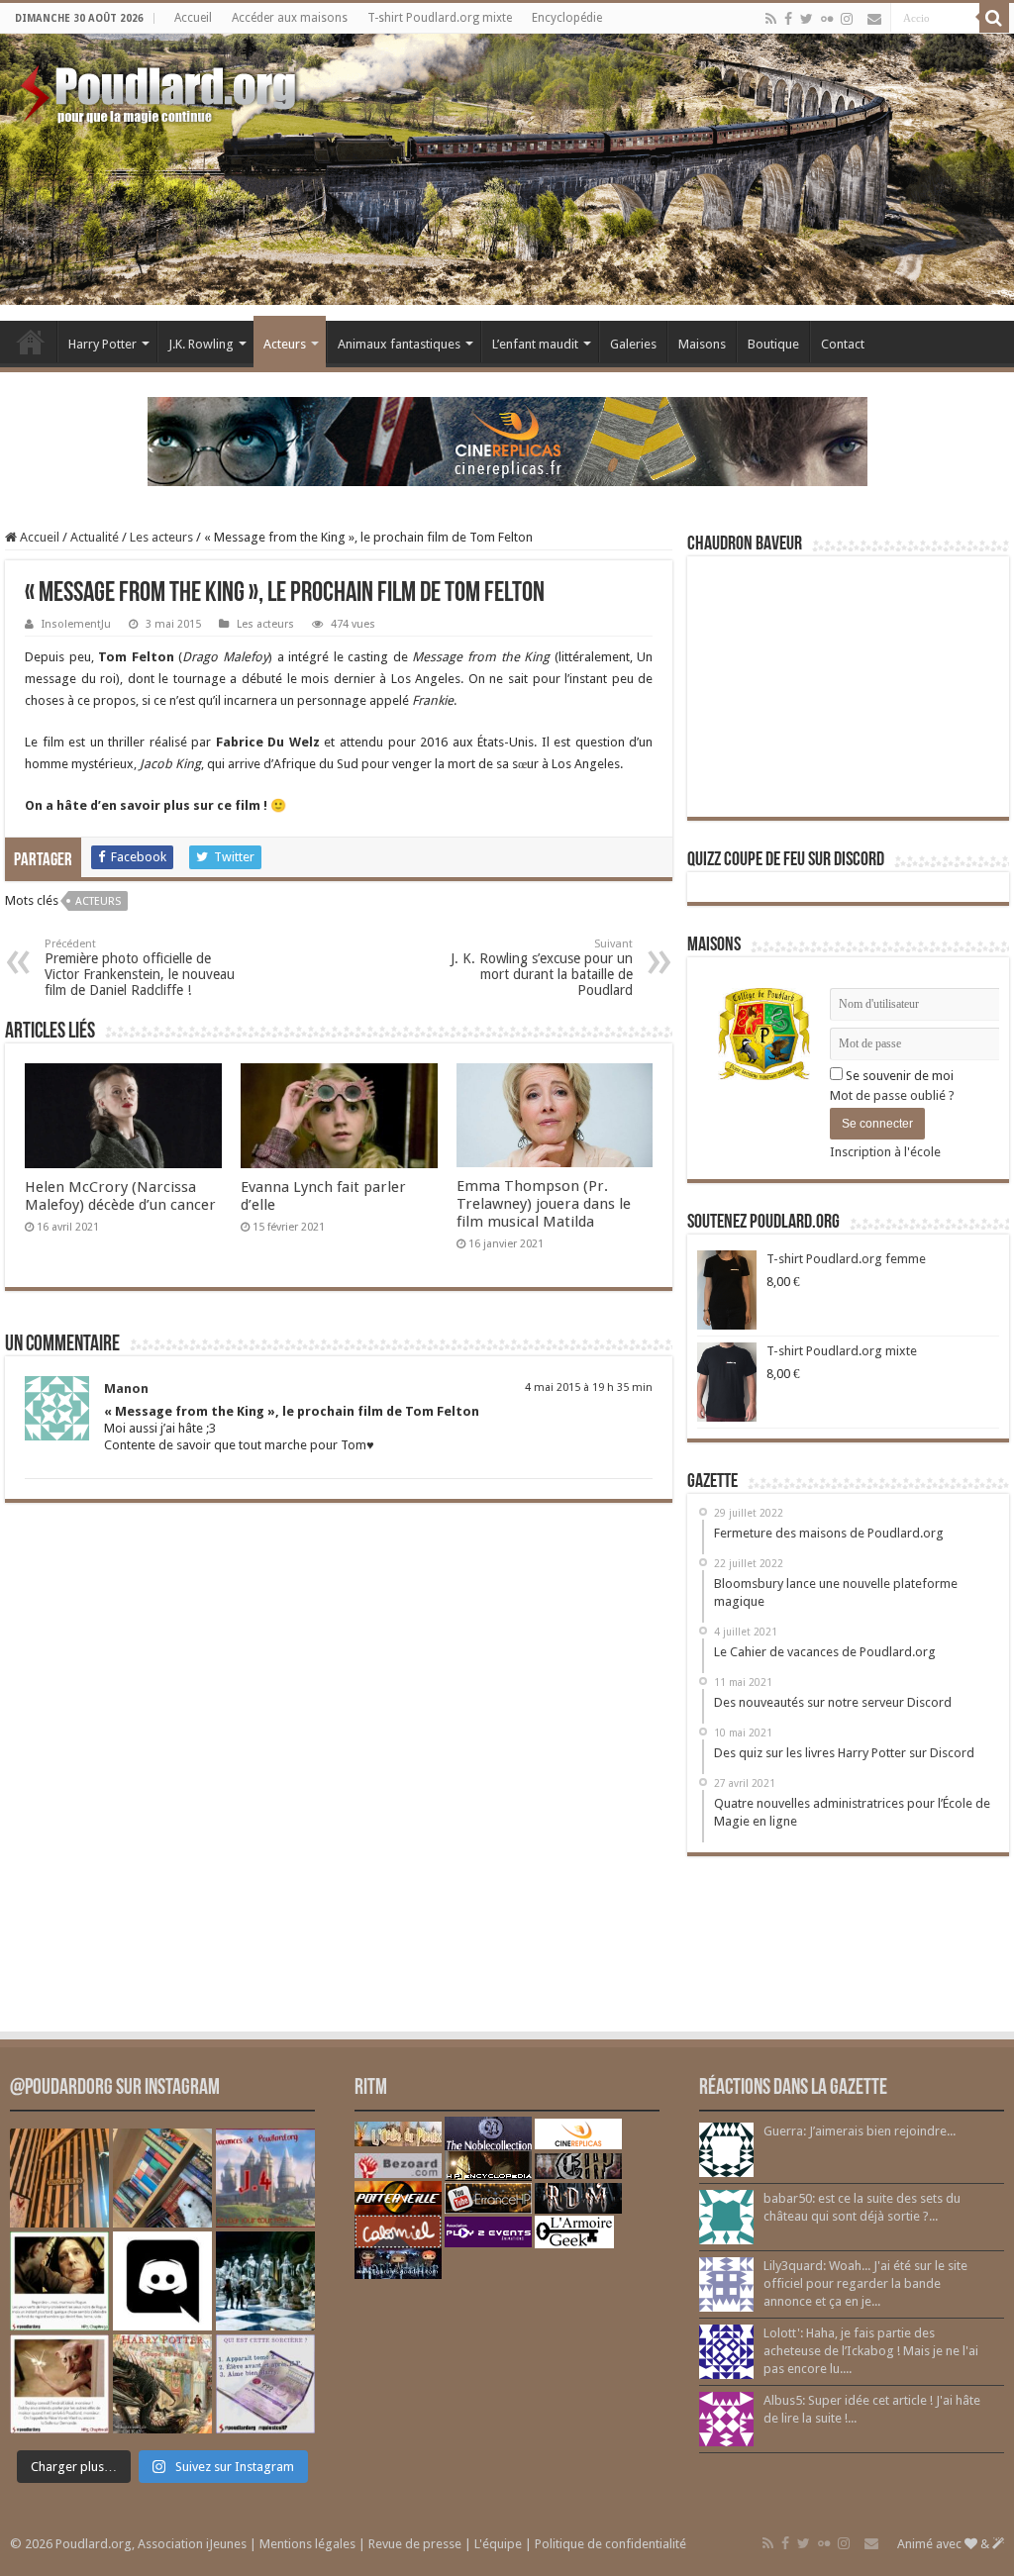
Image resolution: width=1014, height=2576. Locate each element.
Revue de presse (415, 2544)
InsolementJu (76, 624)
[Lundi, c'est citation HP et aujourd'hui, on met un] (59, 2384)
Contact (843, 344)
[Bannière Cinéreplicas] (507, 440)
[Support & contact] (874, 19)
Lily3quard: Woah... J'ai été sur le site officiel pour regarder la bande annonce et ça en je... (865, 2283)
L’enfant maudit (535, 344)
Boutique (773, 344)
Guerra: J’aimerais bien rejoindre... (860, 2131)
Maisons (702, 344)
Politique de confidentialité (610, 2544)
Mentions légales (307, 2544)
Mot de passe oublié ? (892, 1095)
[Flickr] (827, 19)
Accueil (193, 18)
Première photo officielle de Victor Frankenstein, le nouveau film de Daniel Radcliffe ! (140, 968)
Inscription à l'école (885, 1152)
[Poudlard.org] (161, 89)
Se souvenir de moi (898, 1076)
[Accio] (994, 18)
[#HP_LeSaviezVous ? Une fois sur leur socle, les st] (265, 2281)
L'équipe (498, 2544)
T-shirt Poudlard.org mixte (440, 18)
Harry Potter (102, 344)
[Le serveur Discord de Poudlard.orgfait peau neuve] (162, 2281)
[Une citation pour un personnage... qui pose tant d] (59, 2281)
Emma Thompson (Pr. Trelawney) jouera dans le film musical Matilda (544, 1204)
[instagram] (847, 19)
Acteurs (285, 344)
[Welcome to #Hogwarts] (59, 2178)
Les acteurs (161, 537)
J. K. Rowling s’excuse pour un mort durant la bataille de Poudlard (542, 968)
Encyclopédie (567, 18)
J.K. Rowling (201, 344)
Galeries (633, 344)
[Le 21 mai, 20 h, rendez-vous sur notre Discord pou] (162, 2384)
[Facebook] (788, 19)
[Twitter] (807, 19)
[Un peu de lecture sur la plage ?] (162, 2178)
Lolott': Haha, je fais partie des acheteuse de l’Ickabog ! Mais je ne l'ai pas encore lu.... (871, 2351)
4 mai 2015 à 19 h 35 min (589, 1387)
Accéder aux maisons (290, 18)
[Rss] (771, 19)
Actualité (95, 537)
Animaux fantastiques (399, 344)
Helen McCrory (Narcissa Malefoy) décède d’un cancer (120, 1196)
